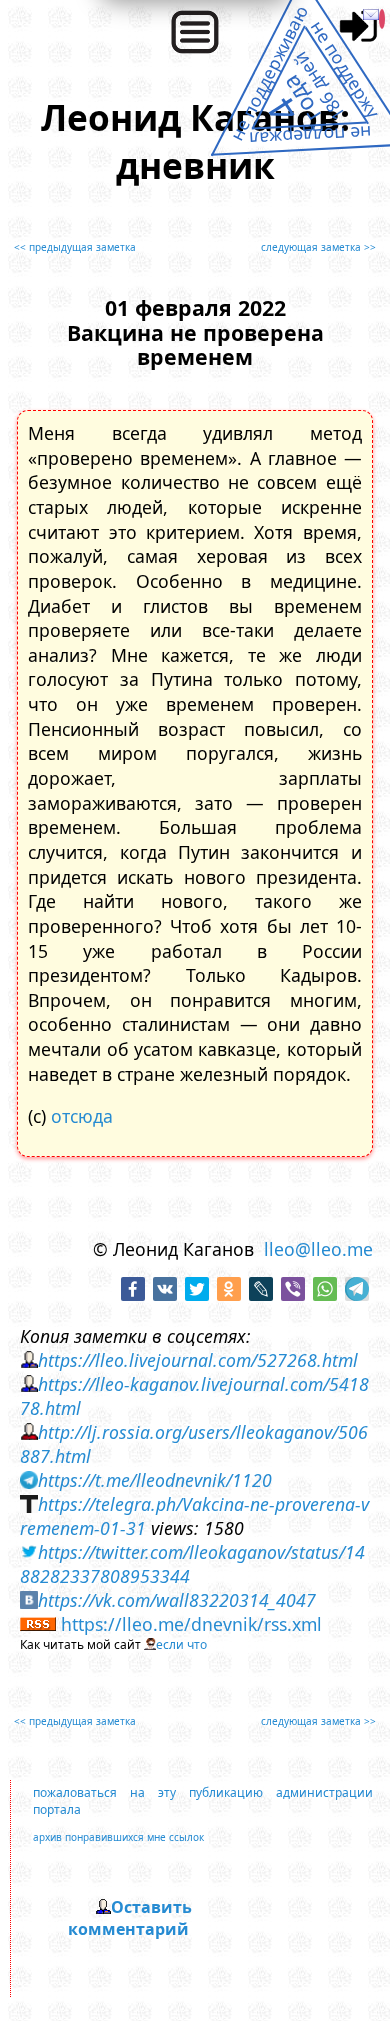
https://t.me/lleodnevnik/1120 (155, 1480)
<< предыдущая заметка (75, 247)
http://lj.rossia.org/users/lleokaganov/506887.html (194, 1444)
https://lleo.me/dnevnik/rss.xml (191, 1624)
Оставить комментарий (130, 1918)
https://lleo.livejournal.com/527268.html (198, 1360)
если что (181, 1644)
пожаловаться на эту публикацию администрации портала (202, 1801)
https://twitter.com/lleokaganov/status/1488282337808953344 (192, 1564)
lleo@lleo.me (318, 1249)
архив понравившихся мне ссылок (118, 1837)
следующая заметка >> (318, 247)
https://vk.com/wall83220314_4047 (177, 1600)
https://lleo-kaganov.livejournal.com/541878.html (194, 1396)
